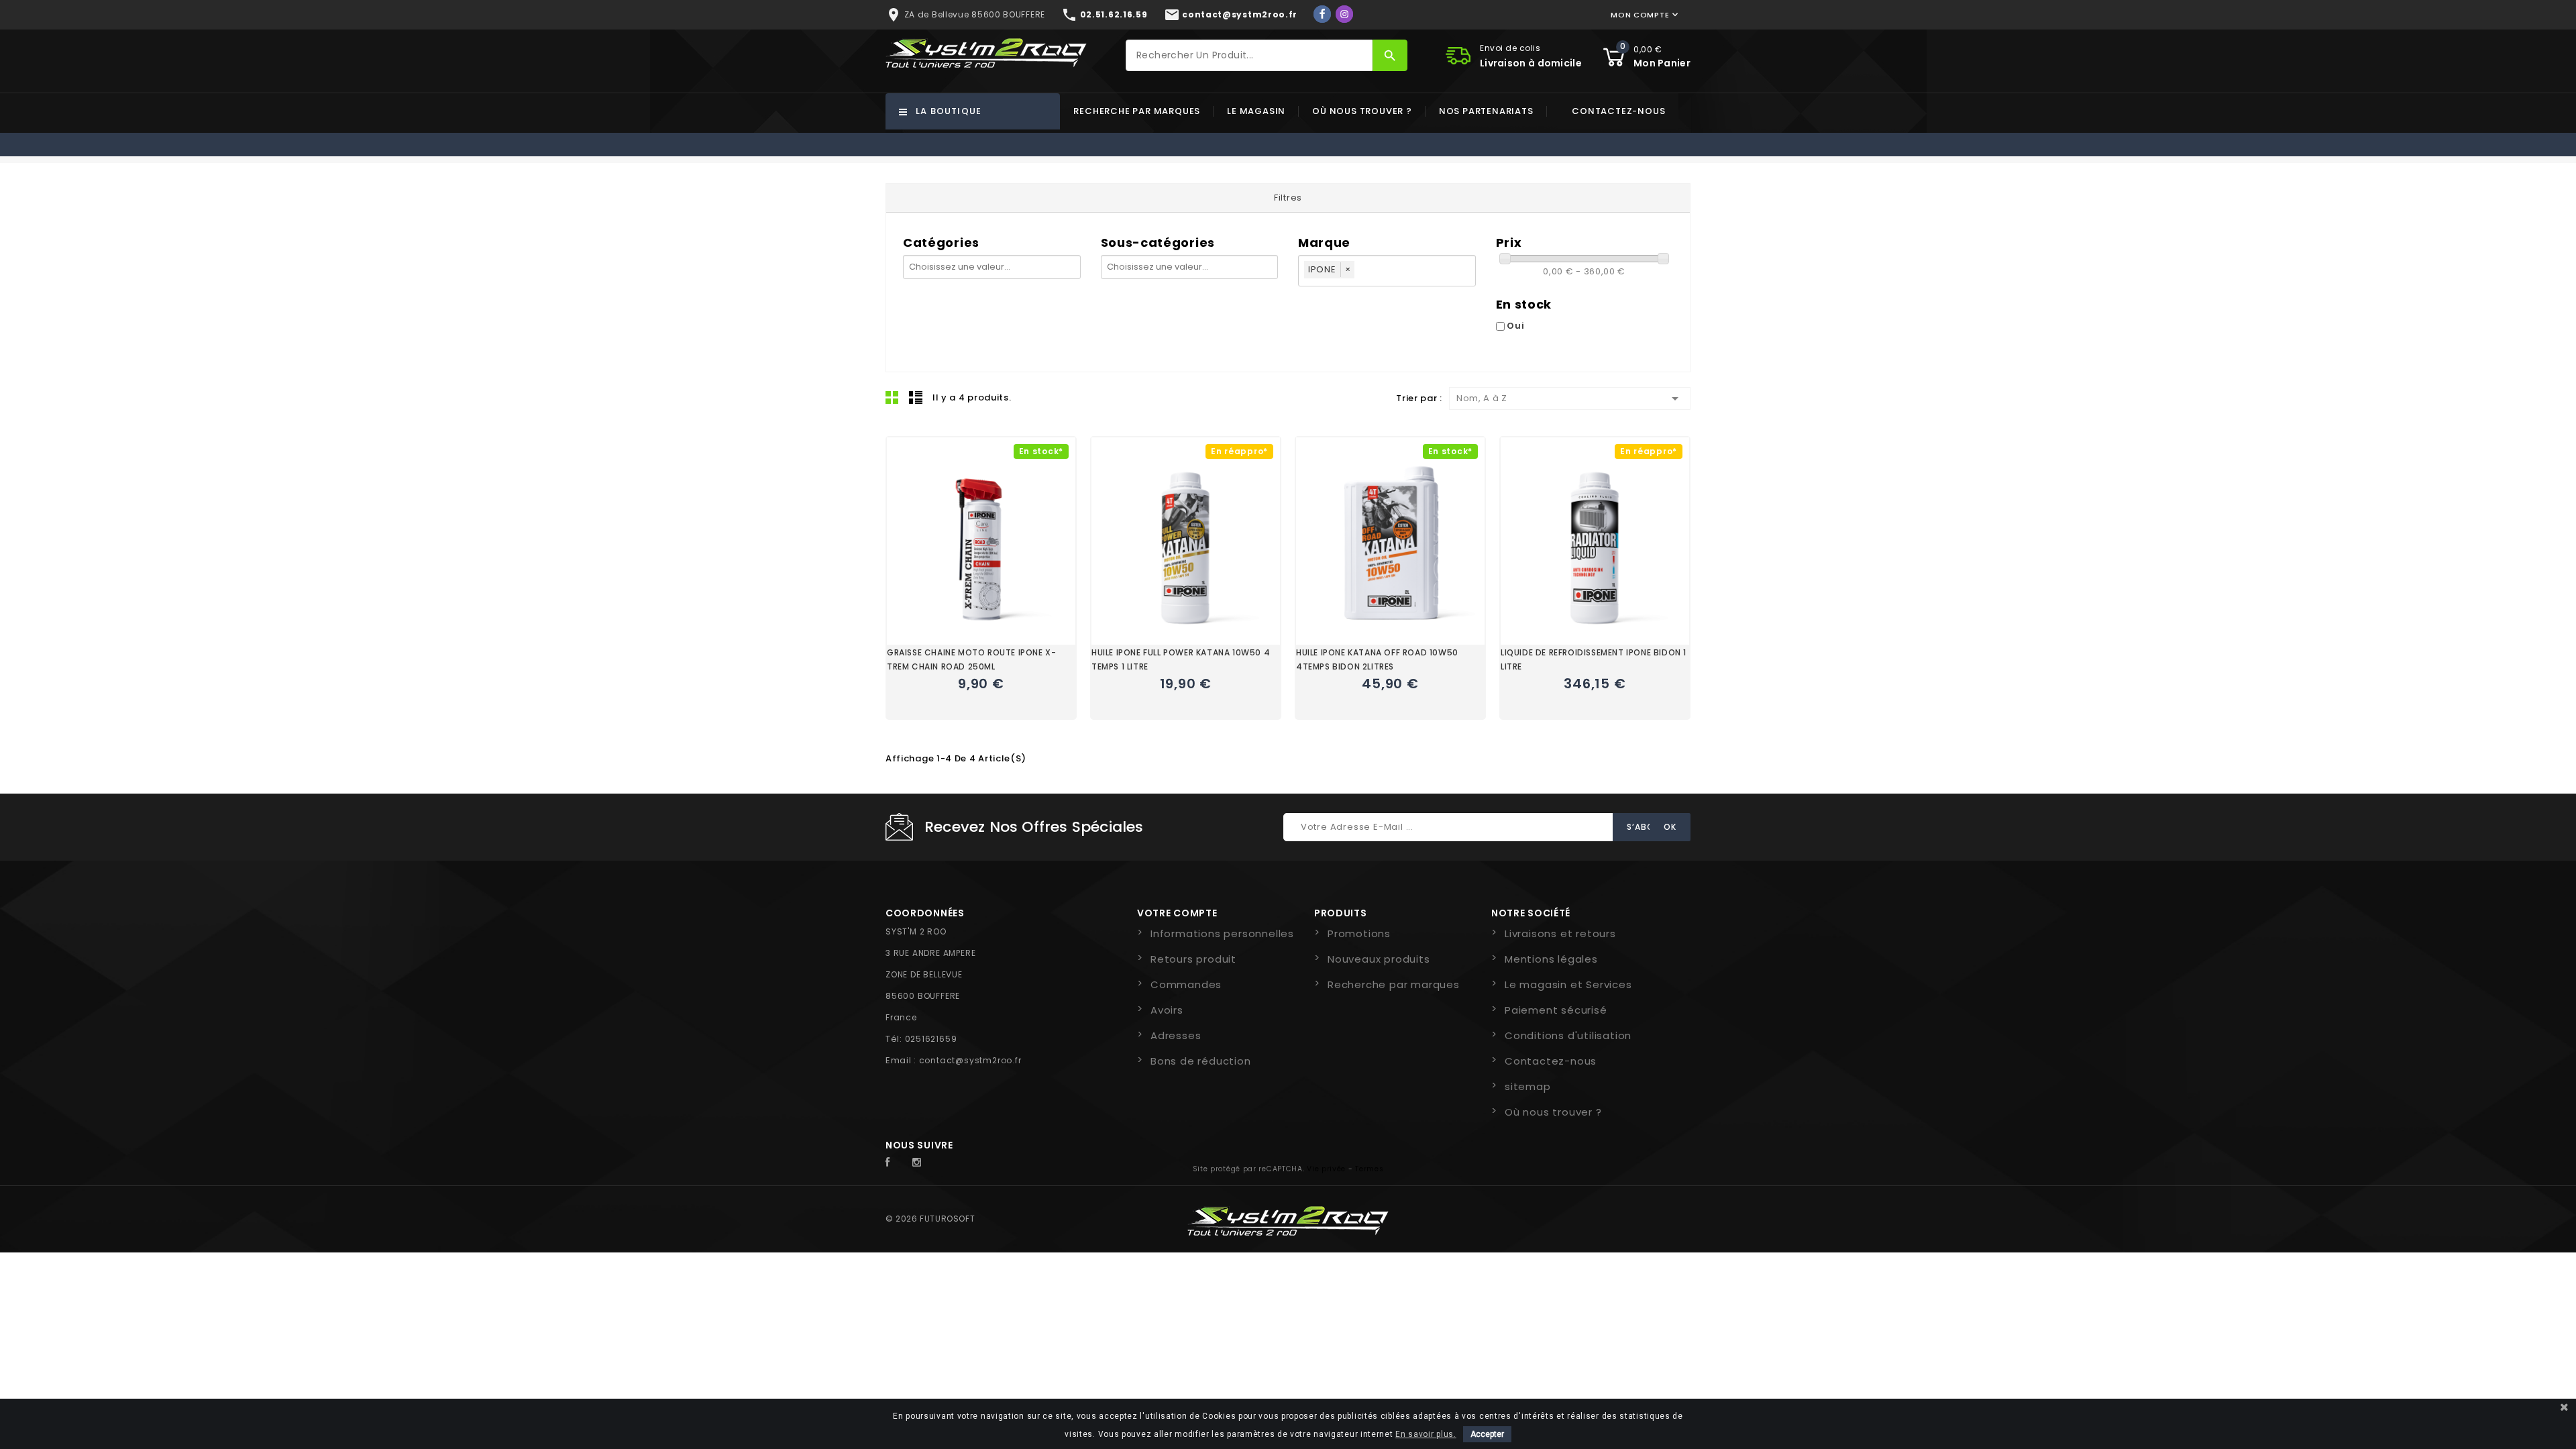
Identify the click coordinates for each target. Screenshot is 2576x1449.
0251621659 (931, 1039)
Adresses (1176, 1035)
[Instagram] (1344, 14)
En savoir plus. (1426, 1434)
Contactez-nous (1618, 111)
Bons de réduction (1201, 1061)
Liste (916, 397)
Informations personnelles (1222, 933)
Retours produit (1193, 959)
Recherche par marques (1137, 111)
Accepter (1487, 1434)
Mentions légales (1551, 959)
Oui (1515, 326)
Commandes (1186, 984)
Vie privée (1326, 1169)
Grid (892, 397)
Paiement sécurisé (1556, 1010)
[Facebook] (1322, 14)
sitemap (1528, 1086)
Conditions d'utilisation (1568, 1035)
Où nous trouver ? (1362, 111)
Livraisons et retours (1560, 933)
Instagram (920, 1163)
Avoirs (1167, 1010)
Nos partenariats (1486, 111)
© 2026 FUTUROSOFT (930, 1219)
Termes (1369, 1169)
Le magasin (1256, 111)
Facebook (895, 1163)
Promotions (1359, 933)
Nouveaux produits (1379, 959)
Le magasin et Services (1568, 984)
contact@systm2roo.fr (970, 1060)
